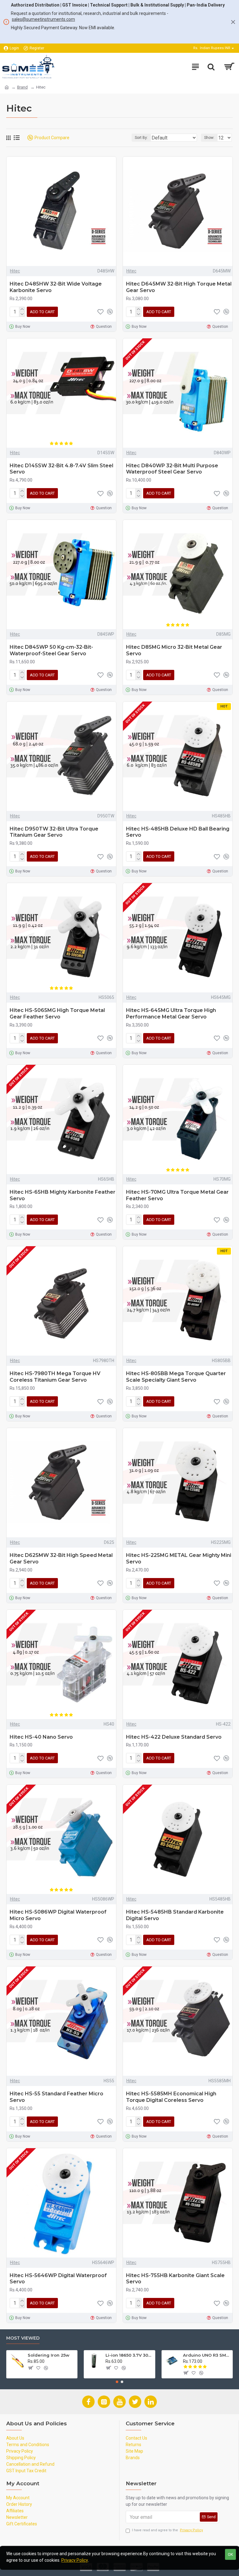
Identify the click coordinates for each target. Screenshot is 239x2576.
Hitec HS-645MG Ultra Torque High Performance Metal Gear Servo (171, 1013)
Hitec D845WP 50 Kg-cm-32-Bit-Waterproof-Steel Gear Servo (51, 650)
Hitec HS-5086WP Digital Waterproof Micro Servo (58, 1915)
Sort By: (141, 138)
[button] (117, 2382)
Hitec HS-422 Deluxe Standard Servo (174, 1737)
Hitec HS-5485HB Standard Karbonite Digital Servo (175, 1915)
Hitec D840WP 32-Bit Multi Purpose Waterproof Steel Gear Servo (172, 469)
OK (230, 2554)
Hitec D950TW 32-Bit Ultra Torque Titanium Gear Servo (54, 832)
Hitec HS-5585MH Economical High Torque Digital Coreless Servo (171, 2097)
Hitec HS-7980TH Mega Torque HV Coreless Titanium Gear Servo (55, 1377)
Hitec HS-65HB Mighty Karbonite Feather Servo (63, 1195)
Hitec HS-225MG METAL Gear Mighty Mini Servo (179, 1558)
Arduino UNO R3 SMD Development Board (207, 2355)
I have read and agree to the (167, 2530)
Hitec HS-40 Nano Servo (41, 1737)
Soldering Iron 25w (49, 2355)
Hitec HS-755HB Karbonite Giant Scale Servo (175, 2279)
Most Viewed (23, 2338)
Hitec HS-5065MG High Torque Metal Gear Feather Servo (57, 1013)
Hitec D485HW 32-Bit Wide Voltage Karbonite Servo (56, 287)
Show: (209, 138)
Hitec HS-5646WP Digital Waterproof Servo (58, 2279)
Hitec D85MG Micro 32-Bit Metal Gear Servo (174, 650)
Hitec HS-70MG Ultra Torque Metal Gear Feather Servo (177, 1195)
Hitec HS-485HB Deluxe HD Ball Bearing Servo (178, 832)
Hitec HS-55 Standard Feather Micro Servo (56, 2097)
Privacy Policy (75, 2560)
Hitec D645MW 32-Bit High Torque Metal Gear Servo (179, 287)
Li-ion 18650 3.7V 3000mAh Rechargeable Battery (129, 2355)
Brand (22, 87)
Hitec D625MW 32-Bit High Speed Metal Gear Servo (61, 1558)
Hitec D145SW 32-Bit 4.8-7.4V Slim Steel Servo (61, 469)
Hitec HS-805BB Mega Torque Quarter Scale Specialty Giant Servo (176, 1377)
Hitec (15, 271)
